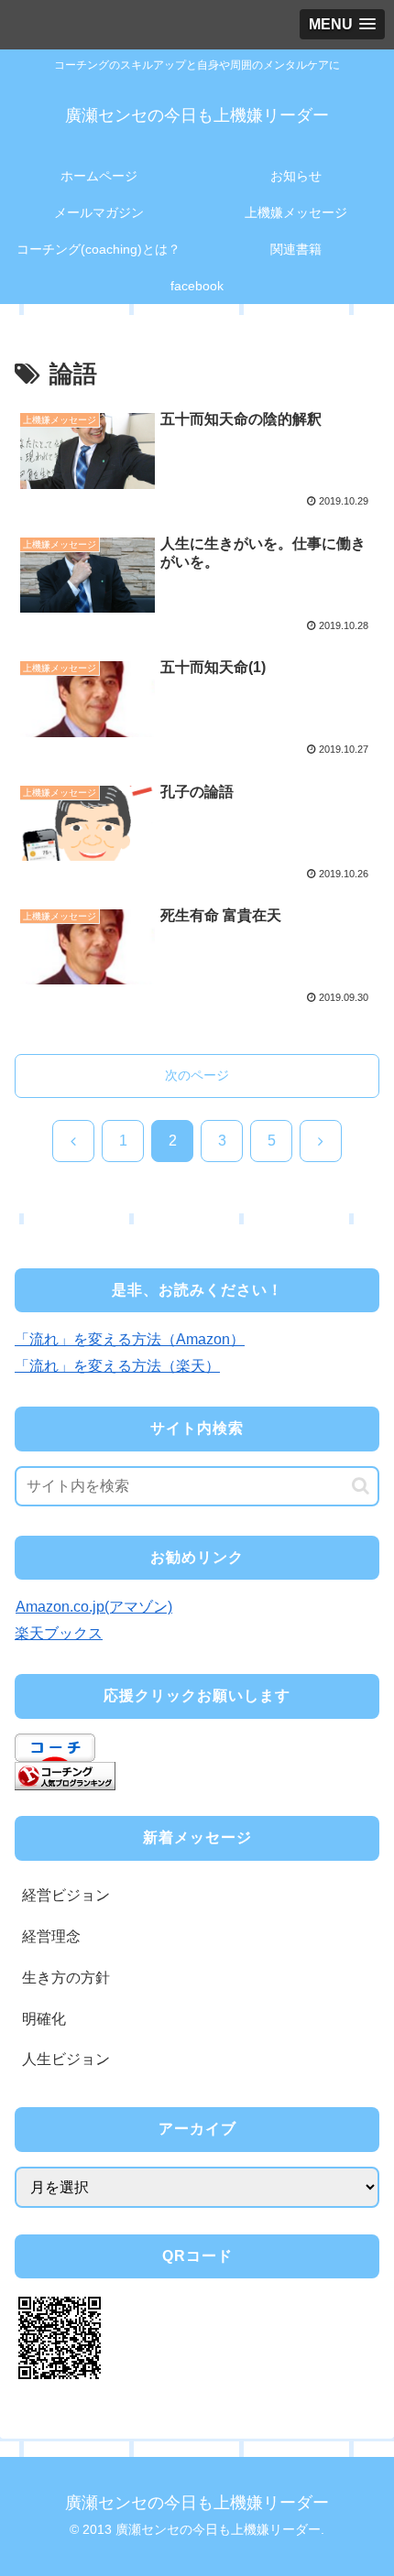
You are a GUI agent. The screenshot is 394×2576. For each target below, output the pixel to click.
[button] (361, 1486)
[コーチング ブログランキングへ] (65, 1774)
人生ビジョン (66, 2059)
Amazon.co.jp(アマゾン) (94, 1607)
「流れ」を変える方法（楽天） (117, 1366)
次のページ (197, 1075)
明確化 (44, 2019)
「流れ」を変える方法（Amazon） (130, 1339)
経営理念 (51, 1936)
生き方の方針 (66, 1978)
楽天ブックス (59, 1633)
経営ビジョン (66, 1895)
